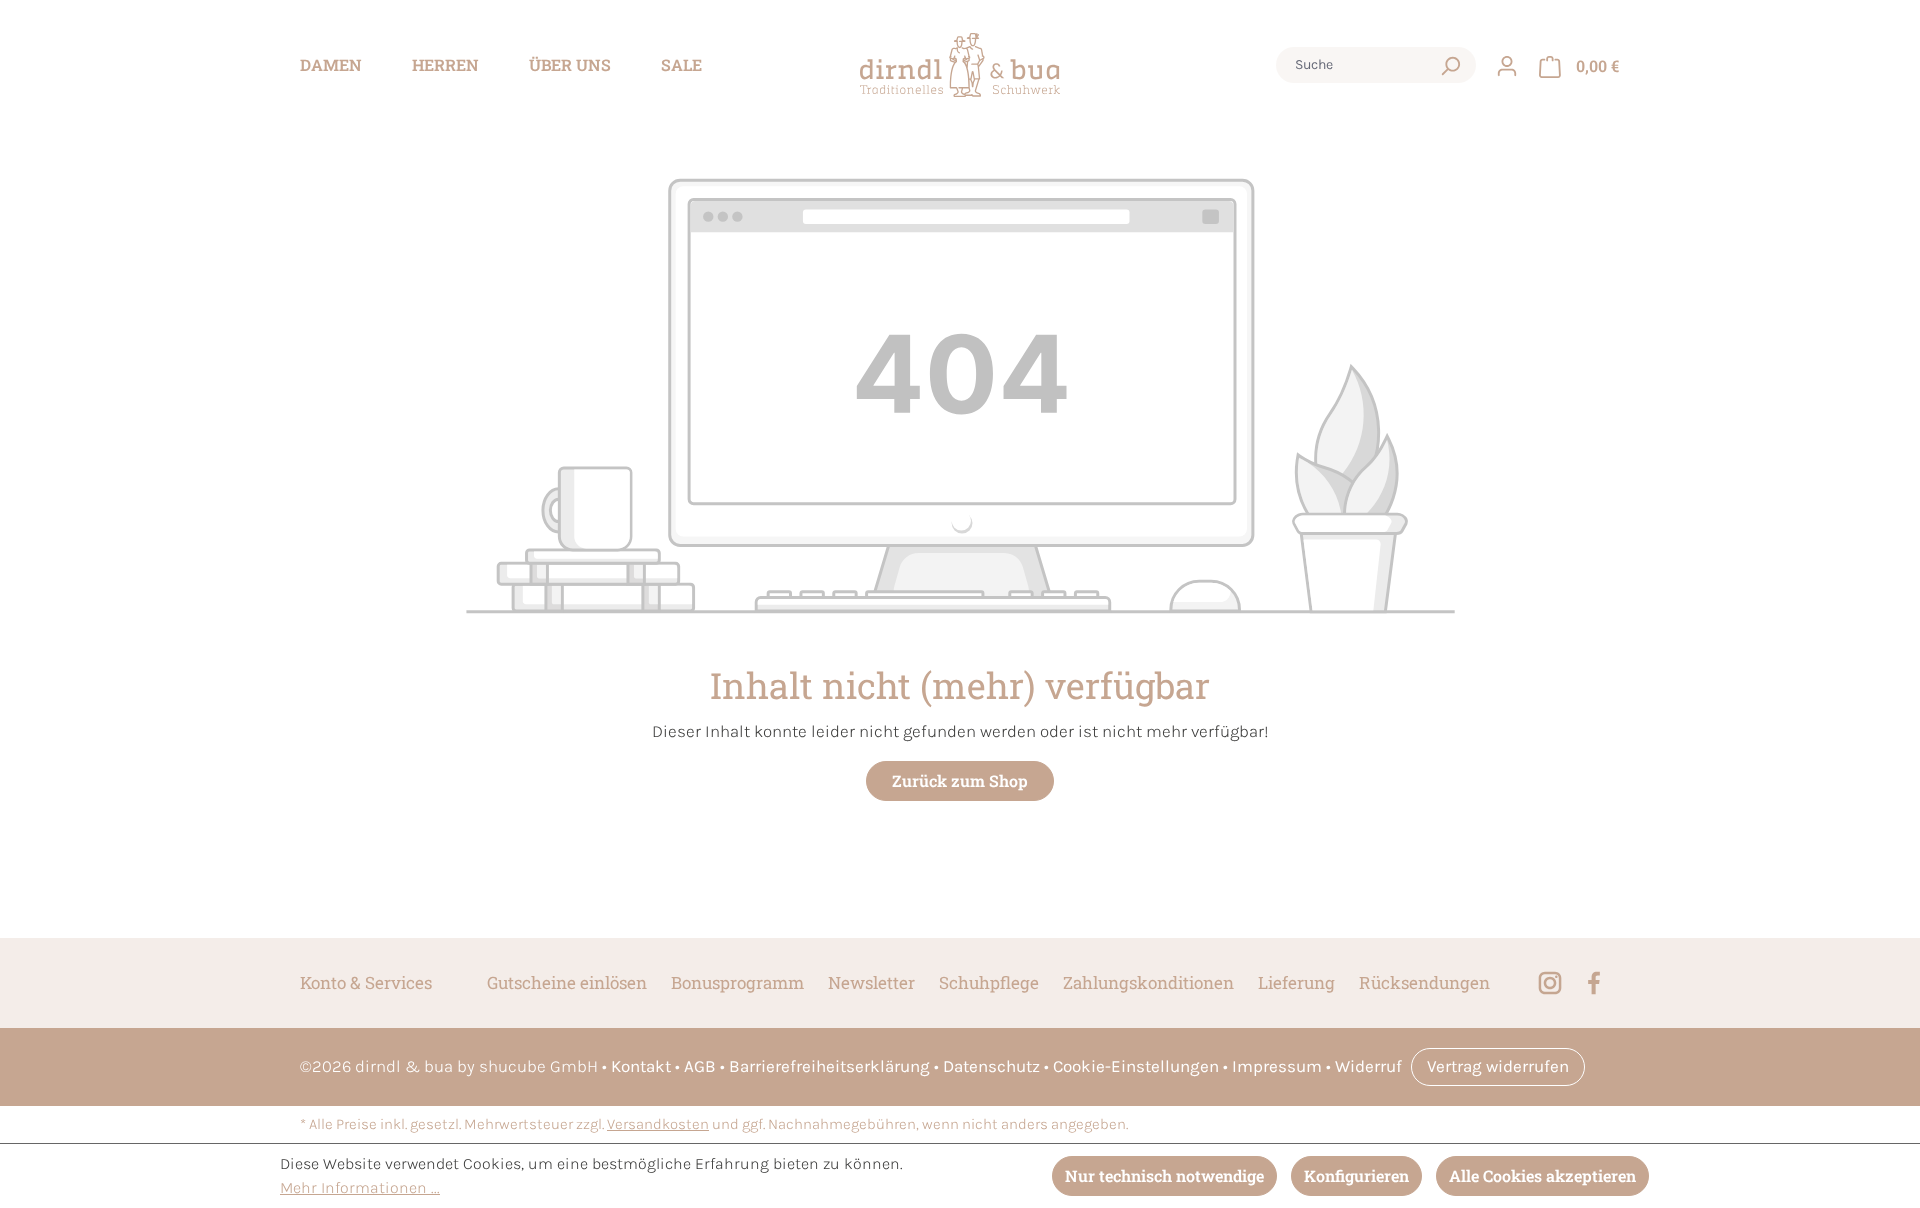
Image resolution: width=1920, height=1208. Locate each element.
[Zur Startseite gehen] (960, 65)
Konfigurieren (1356, 1175)
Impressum (1277, 1066)
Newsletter (871, 982)
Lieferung (1296, 982)
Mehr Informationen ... (360, 1187)
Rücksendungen (1424, 982)
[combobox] (1357, 65)
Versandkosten (658, 1124)
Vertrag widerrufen (1498, 1066)
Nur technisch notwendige (1164, 1175)
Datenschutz (991, 1066)
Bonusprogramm (737, 982)
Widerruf (1368, 1066)
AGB (700, 1066)
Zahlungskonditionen (1148, 982)
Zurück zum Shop (960, 780)
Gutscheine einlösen (567, 982)
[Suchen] (1450, 65)
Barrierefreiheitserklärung (829, 1066)
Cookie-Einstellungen (1136, 1066)
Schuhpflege (989, 982)
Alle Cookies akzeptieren (1542, 1175)
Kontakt (641, 1066)
